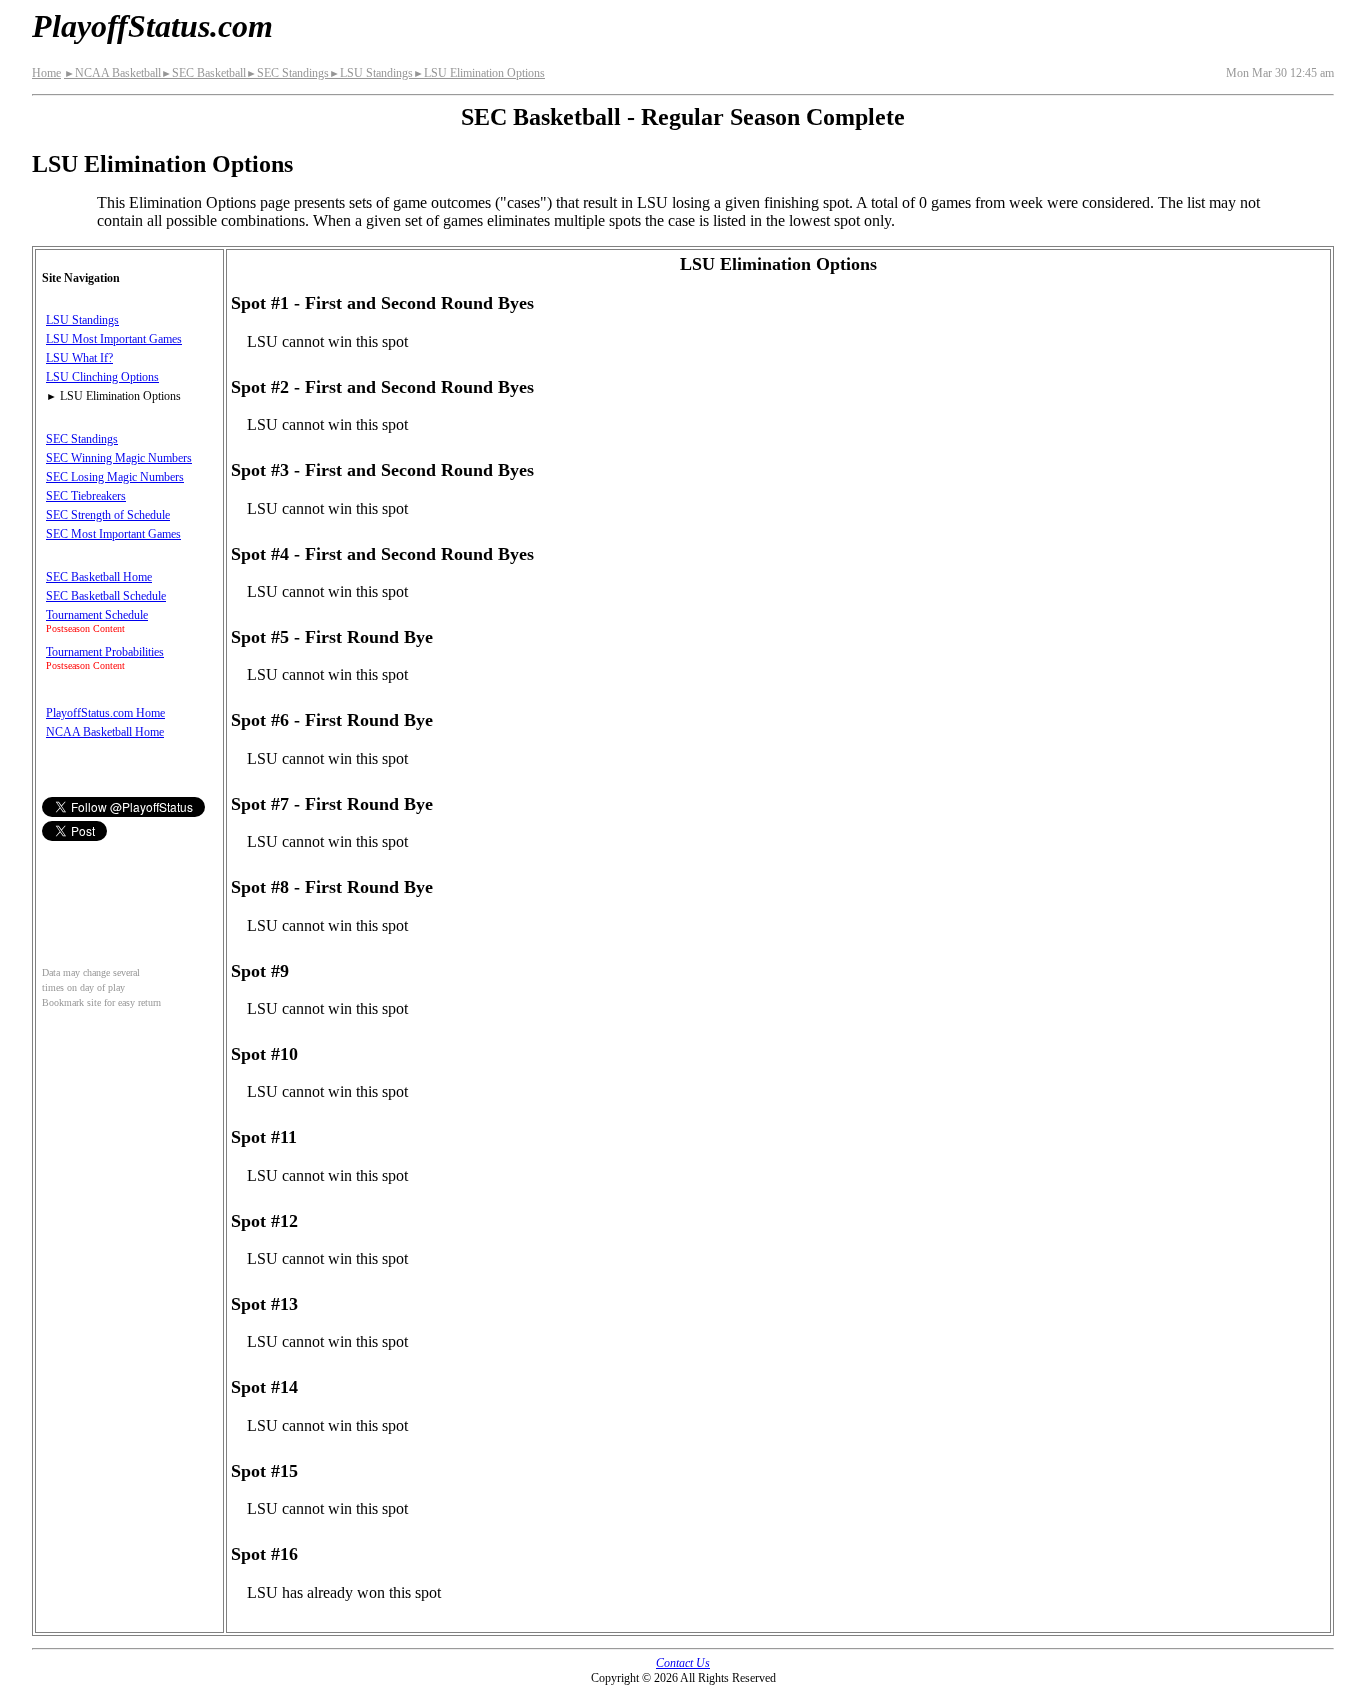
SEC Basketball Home (99, 577)
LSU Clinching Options (102, 377)
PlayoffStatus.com (152, 26)
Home (46, 73)
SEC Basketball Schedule (106, 596)
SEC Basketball (203, 73)
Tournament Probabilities (105, 652)
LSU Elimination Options (479, 73)
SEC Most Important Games (113, 534)
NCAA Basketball (112, 73)
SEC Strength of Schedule (108, 515)
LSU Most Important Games (114, 339)
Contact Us (683, 1663)
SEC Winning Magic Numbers (119, 458)
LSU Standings (371, 73)
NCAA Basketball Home (105, 732)
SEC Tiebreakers (86, 496)
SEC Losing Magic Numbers (115, 477)
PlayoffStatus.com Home (105, 713)
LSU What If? (79, 358)
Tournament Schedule (97, 615)
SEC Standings (287, 73)
